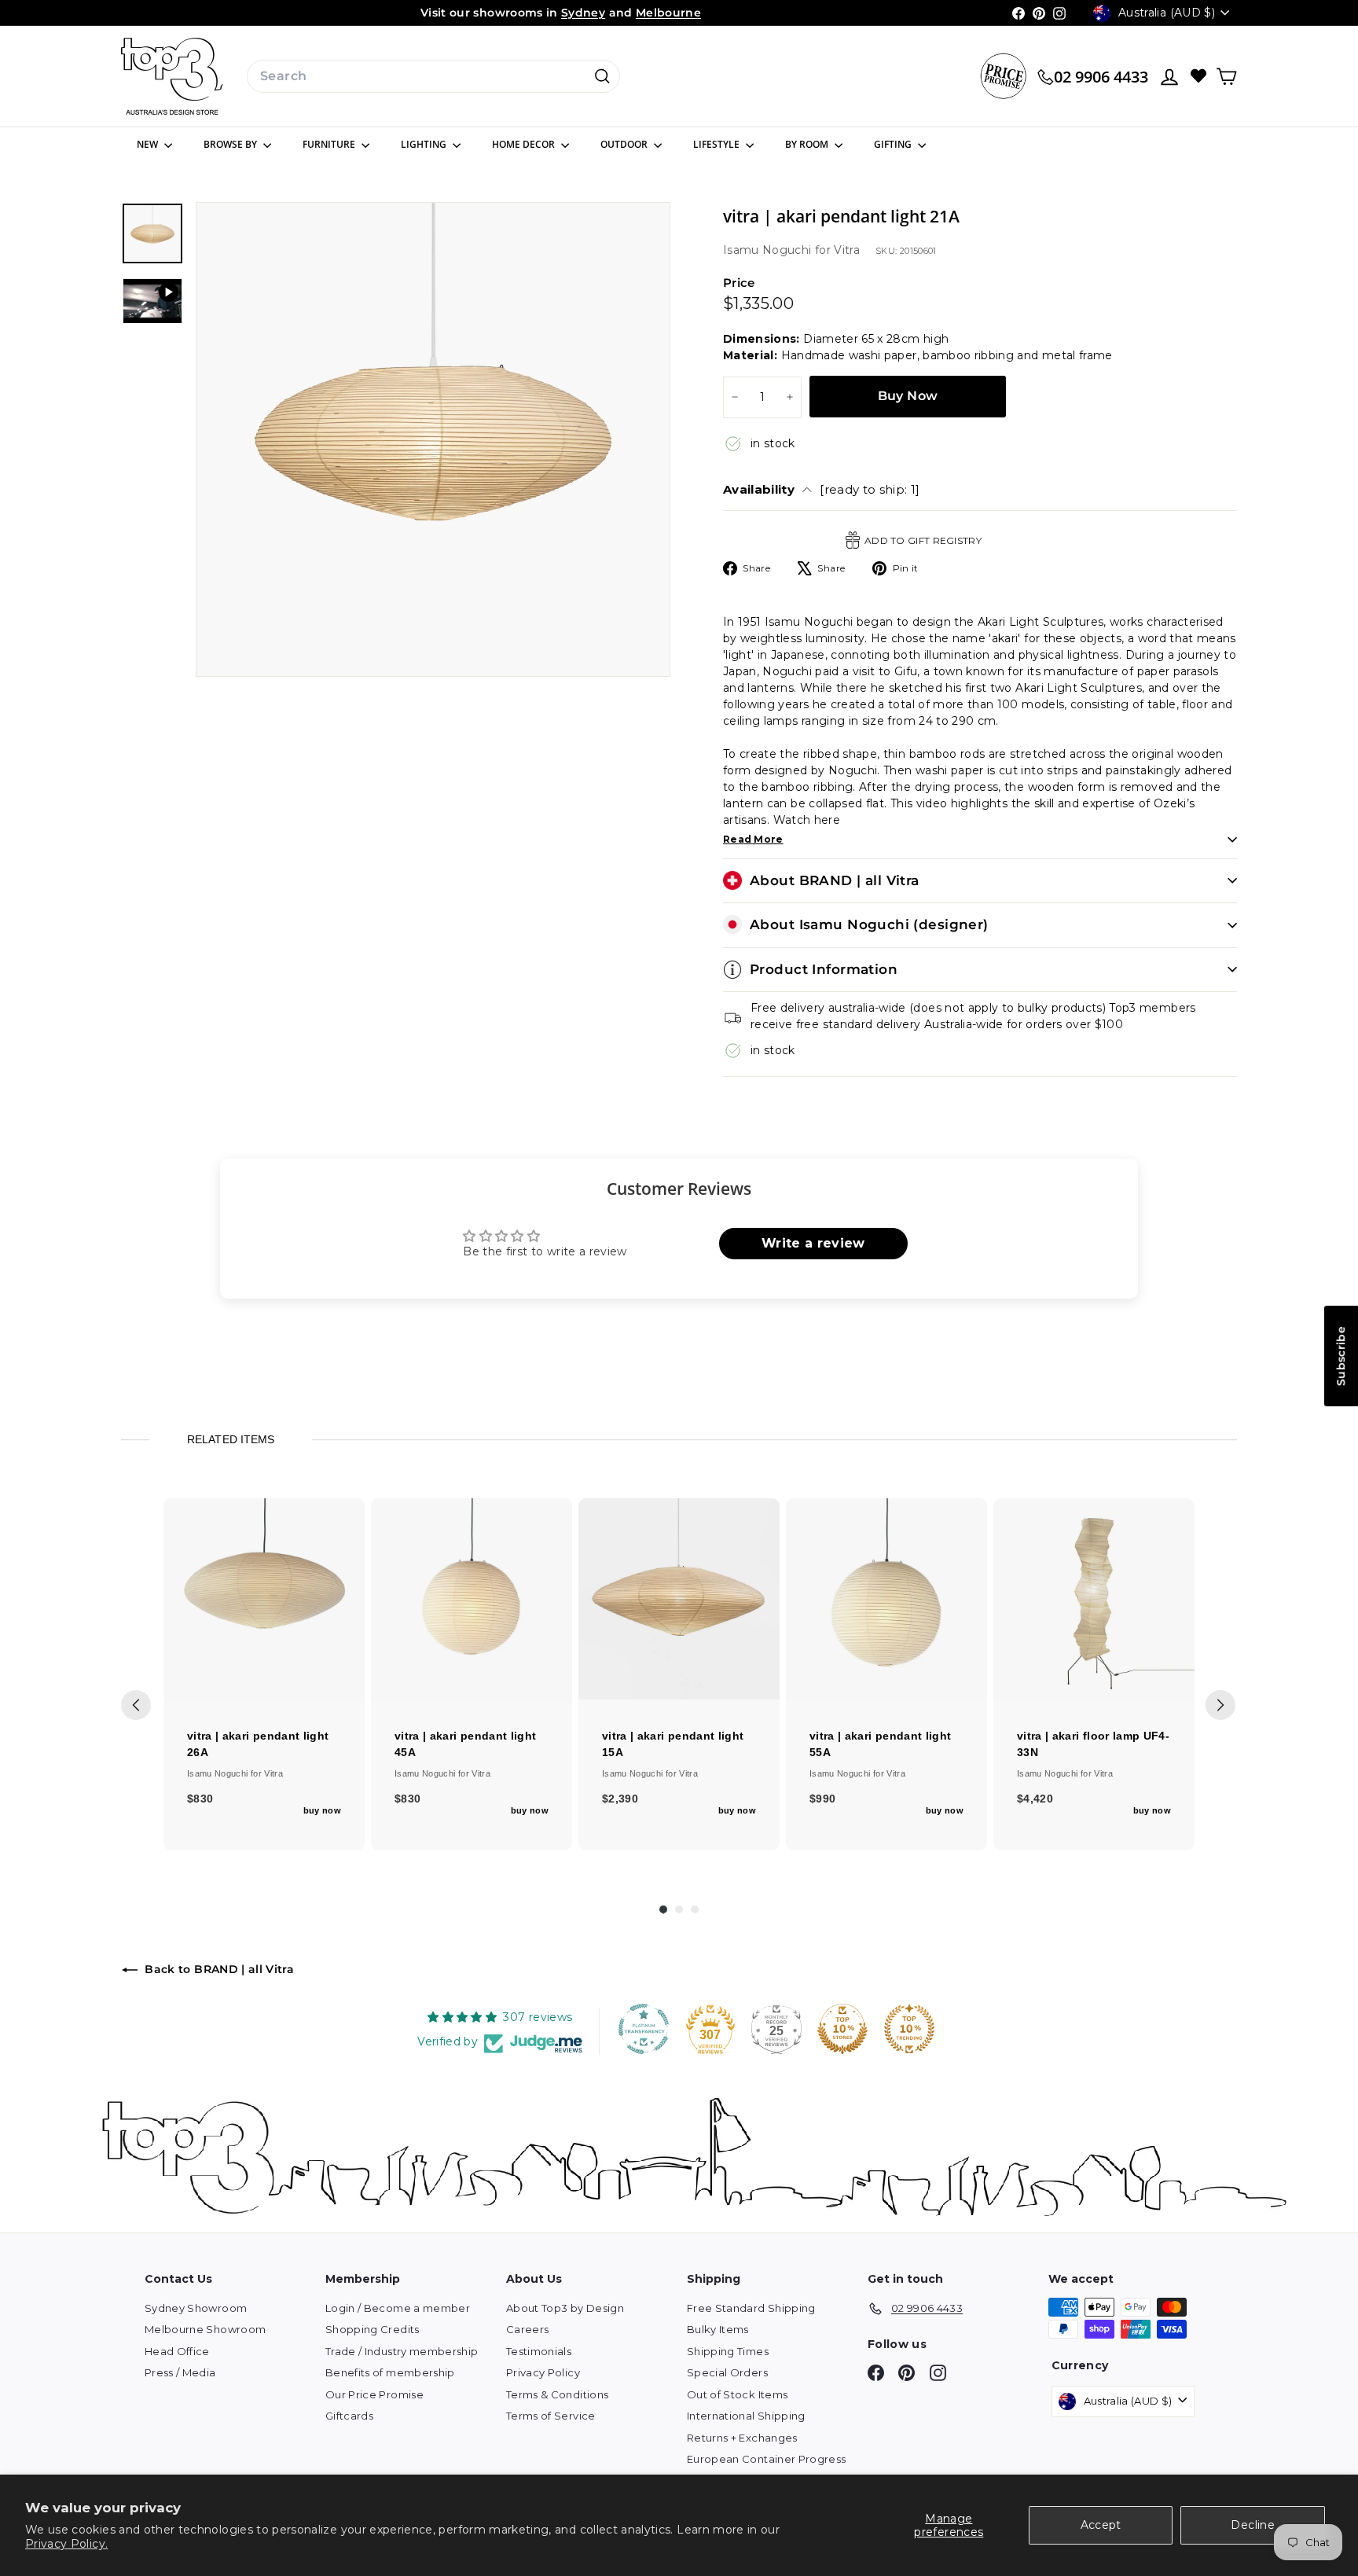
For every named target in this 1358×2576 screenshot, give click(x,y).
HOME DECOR (525, 144)
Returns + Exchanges (742, 2438)
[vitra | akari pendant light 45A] (472, 1599)
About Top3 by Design (565, 2308)
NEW (149, 144)
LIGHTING (425, 144)
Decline (1252, 2525)
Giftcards (349, 2416)
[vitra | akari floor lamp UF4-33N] (1094, 1599)
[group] (264, 1674)
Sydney (583, 13)
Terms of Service (551, 2416)
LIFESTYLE (718, 144)
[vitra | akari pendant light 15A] (679, 1599)
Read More (753, 839)
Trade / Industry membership (402, 2351)
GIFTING (894, 144)
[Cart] (1226, 77)
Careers (527, 2329)
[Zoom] (433, 439)
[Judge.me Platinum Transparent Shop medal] (644, 2029)
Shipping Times (728, 2351)
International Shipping (746, 2416)
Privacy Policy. (66, 2544)
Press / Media (180, 2372)
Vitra (847, 250)
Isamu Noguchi (769, 250)
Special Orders (727, 2372)
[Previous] (136, 1705)
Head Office (177, 2351)
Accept (1101, 2525)
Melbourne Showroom (205, 2329)
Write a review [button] (813, 1243)
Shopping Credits (373, 2329)
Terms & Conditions (557, 2394)
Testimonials (539, 2351)
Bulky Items (718, 2329)
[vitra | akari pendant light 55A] (886, 1599)
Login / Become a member (398, 2308)
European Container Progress (766, 2459)
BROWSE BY (231, 144)
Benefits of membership (390, 2372)
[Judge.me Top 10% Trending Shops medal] (909, 2029)
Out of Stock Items (737, 2394)
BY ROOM (808, 144)
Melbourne (668, 13)
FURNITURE (330, 144)
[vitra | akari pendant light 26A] (264, 1599)
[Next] (1220, 1705)
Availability (822, 489)
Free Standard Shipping (751, 2308)
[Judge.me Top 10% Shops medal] (842, 2029)
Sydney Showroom (196, 2308)
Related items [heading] (230, 1439)
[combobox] (433, 76)
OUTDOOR (625, 144)
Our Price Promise (374, 2394)
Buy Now (908, 396)
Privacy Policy (543, 2372)
